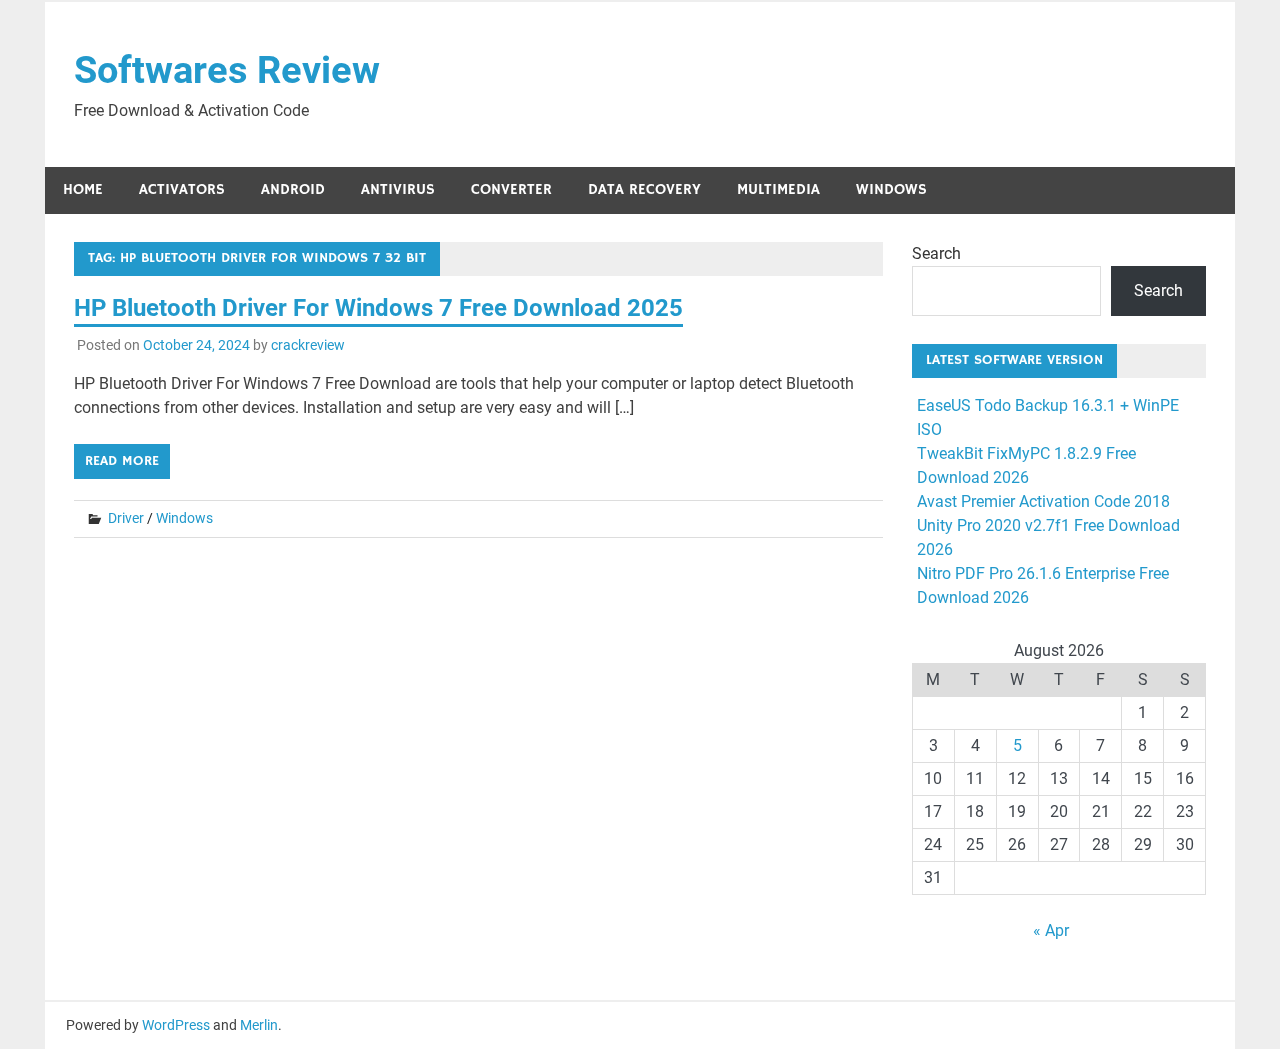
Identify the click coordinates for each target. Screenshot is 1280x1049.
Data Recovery (644, 189)
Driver (126, 518)
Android (293, 189)
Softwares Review (227, 70)
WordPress (176, 1025)
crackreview (308, 345)
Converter (511, 189)
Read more (122, 461)
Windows (891, 189)
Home (83, 189)
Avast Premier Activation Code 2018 (1043, 501)
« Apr (1051, 930)
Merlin (259, 1025)
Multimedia (778, 189)
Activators (182, 189)
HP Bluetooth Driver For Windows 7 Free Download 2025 (378, 308)
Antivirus (398, 189)
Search (936, 253)
